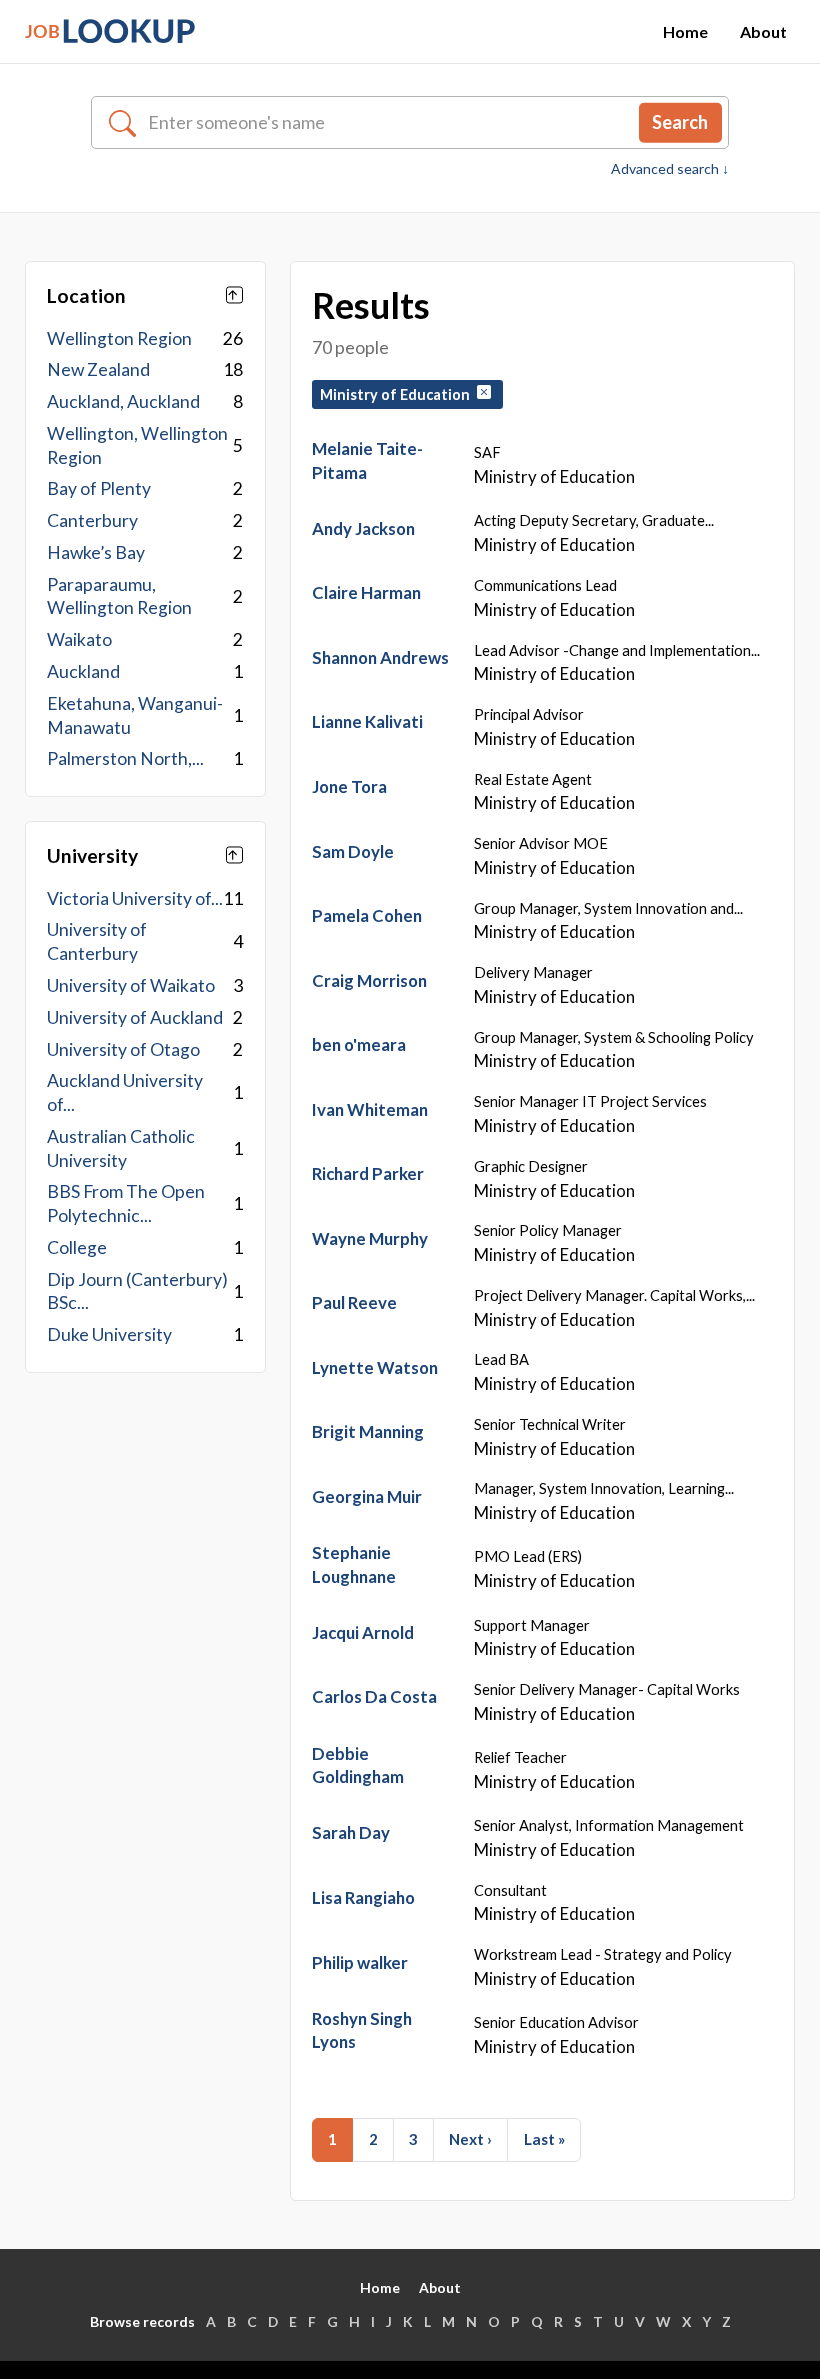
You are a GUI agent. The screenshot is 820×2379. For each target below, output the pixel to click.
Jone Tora (349, 786)
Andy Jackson (363, 528)
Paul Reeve (354, 1302)
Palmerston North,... (125, 758)
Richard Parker (368, 1173)
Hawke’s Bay (96, 552)
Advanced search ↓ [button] (670, 169)
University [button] (92, 855)
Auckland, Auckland (123, 401)
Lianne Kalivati (367, 721)
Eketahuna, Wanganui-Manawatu (135, 715)
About (763, 31)
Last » (544, 2139)
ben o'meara (359, 1044)
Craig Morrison (369, 980)
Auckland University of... (125, 1092)
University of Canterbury (97, 941)
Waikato (79, 639)
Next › (470, 2139)
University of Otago (123, 1049)
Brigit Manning (368, 1431)
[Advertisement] (145, 1527)
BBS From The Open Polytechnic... (126, 1203)
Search (680, 122)
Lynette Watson (375, 1367)
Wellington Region (119, 338)
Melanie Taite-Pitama (367, 460)
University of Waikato (131, 985)
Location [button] (86, 295)
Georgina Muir (367, 1496)
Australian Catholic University (121, 1148)
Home (685, 31)
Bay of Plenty (99, 488)
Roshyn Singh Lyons (362, 2030)
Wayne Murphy (370, 1238)
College (77, 1247)
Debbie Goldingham (358, 1765)
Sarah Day (351, 1832)
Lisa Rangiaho (363, 1897)
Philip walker (360, 1962)
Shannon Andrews (380, 657)
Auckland (83, 671)
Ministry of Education (398, 394)
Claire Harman (366, 592)
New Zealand (98, 369)
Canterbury (92, 520)
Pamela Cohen (367, 915)
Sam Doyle (353, 851)
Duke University (109, 1334)
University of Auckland (135, 1017)
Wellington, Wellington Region (137, 445)
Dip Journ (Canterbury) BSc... (137, 1291)
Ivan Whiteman (370, 1109)
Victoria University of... (135, 898)
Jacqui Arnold (363, 1632)
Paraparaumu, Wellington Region (119, 596)
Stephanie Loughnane (354, 1564)
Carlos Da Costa (374, 1696)
